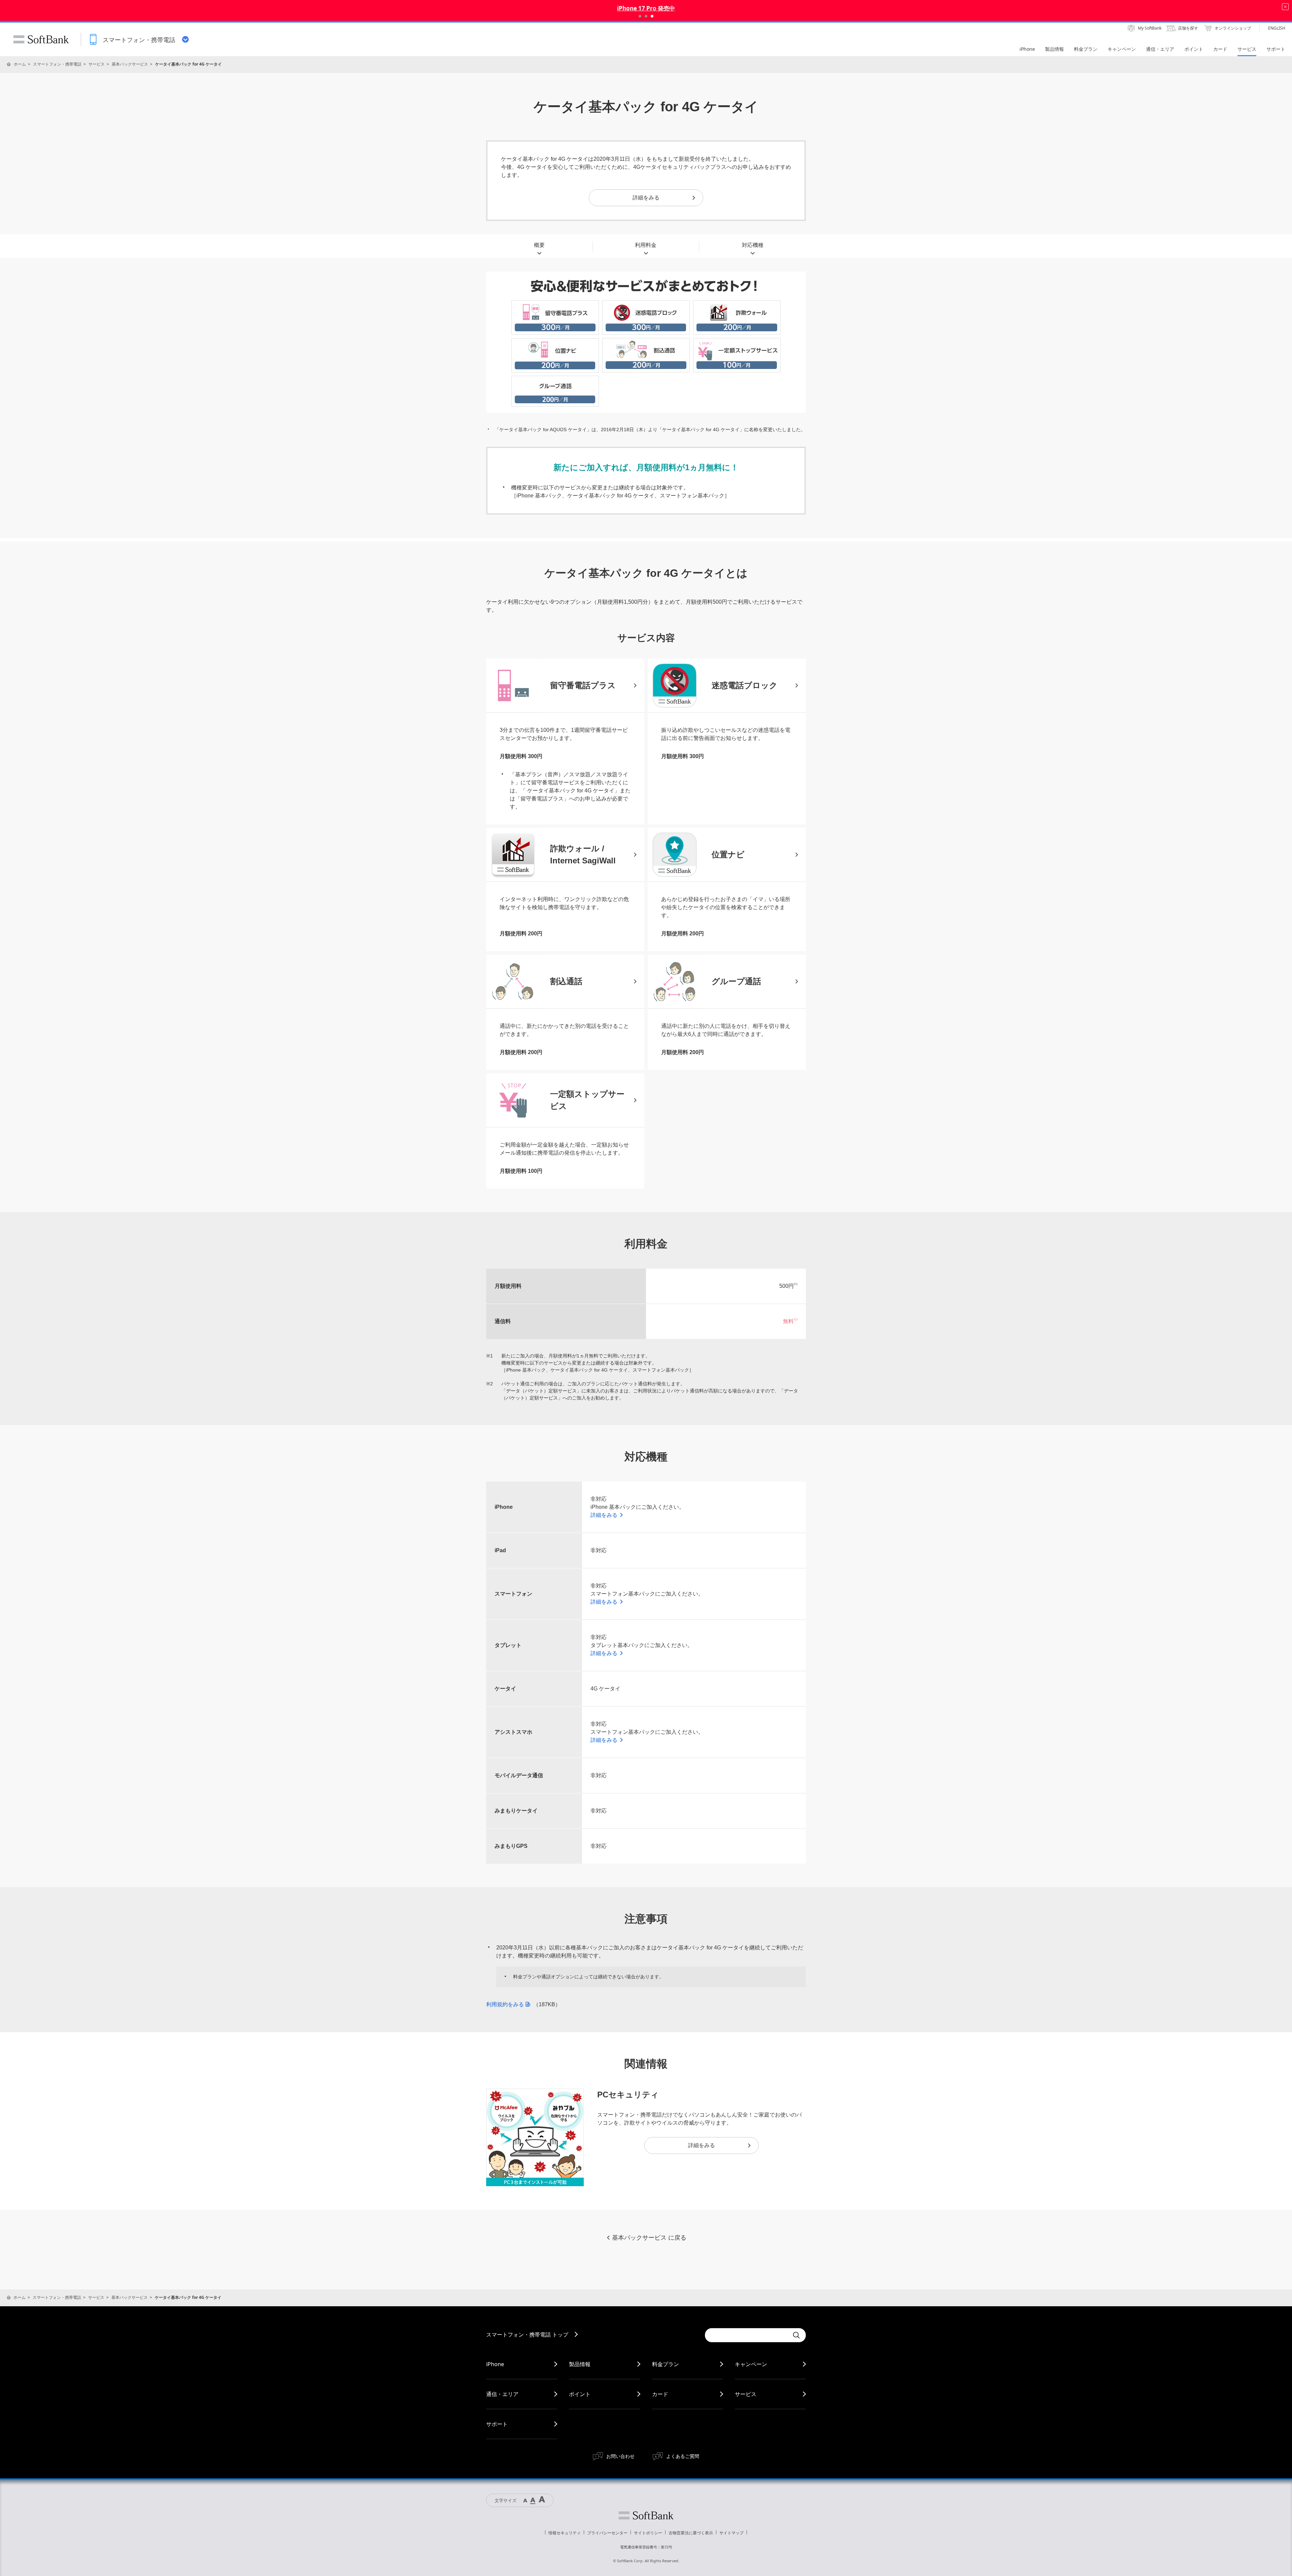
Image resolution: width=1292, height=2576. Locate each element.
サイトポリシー (648, 2533)
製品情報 (580, 2364)
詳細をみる (646, 198)
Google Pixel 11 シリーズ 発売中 (646, 8)
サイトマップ (731, 2533)
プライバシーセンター (607, 2533)
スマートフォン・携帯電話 (57, 64)
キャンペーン (751, 2364)
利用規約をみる (505, 2004)
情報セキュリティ (565, 2533)
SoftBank (41, 39)
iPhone (495, 2364)
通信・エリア (502, 2394)
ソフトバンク (646, 2515)
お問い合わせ (620, 2456)
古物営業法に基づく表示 (691, 2533)
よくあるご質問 (683, 2456)
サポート (497, 2424)
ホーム (20, 64)
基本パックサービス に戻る (649, 2238)
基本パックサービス (130, 64)
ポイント (580, 2394)
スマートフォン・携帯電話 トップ (527, 2335)
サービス (97, 64)
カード (660, 2394)
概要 (539, 245)
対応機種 (753, 245)
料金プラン (666, 2364)
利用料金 (646, 245)
